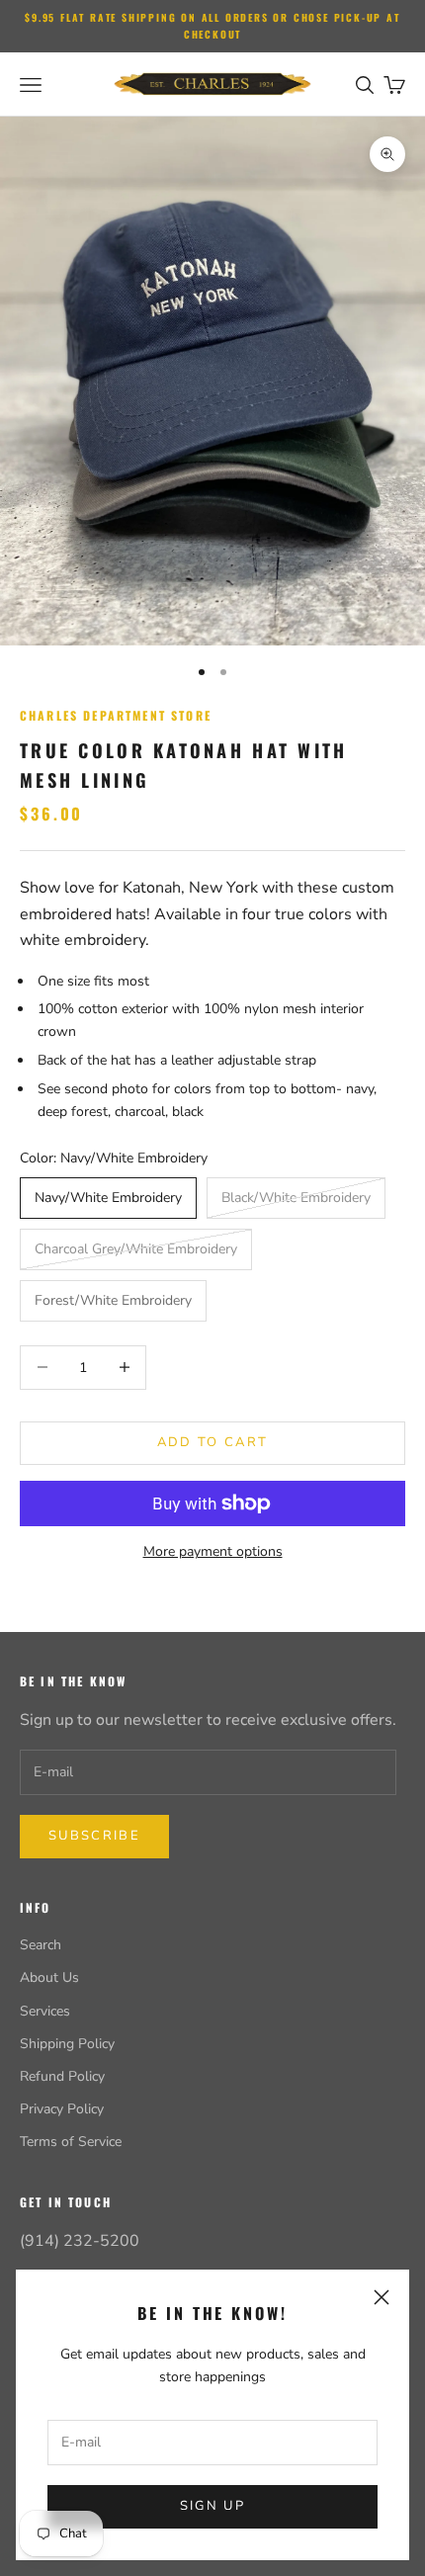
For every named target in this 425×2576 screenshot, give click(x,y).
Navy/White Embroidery (108, 1198)
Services (45, 2011)
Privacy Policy (62, 2109)
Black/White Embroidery (296, 1198)
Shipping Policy (67, 2044)
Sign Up (212, 2506)
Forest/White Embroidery (113, 1300)
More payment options (213, 1551)
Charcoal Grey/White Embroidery (136, 1249)
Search (41, 1945)
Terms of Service (71, 2142)
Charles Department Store (116, 715)
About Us (49, 1977)
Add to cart (213, 1442)
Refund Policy (62, 2076)
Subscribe (94, 1836)
